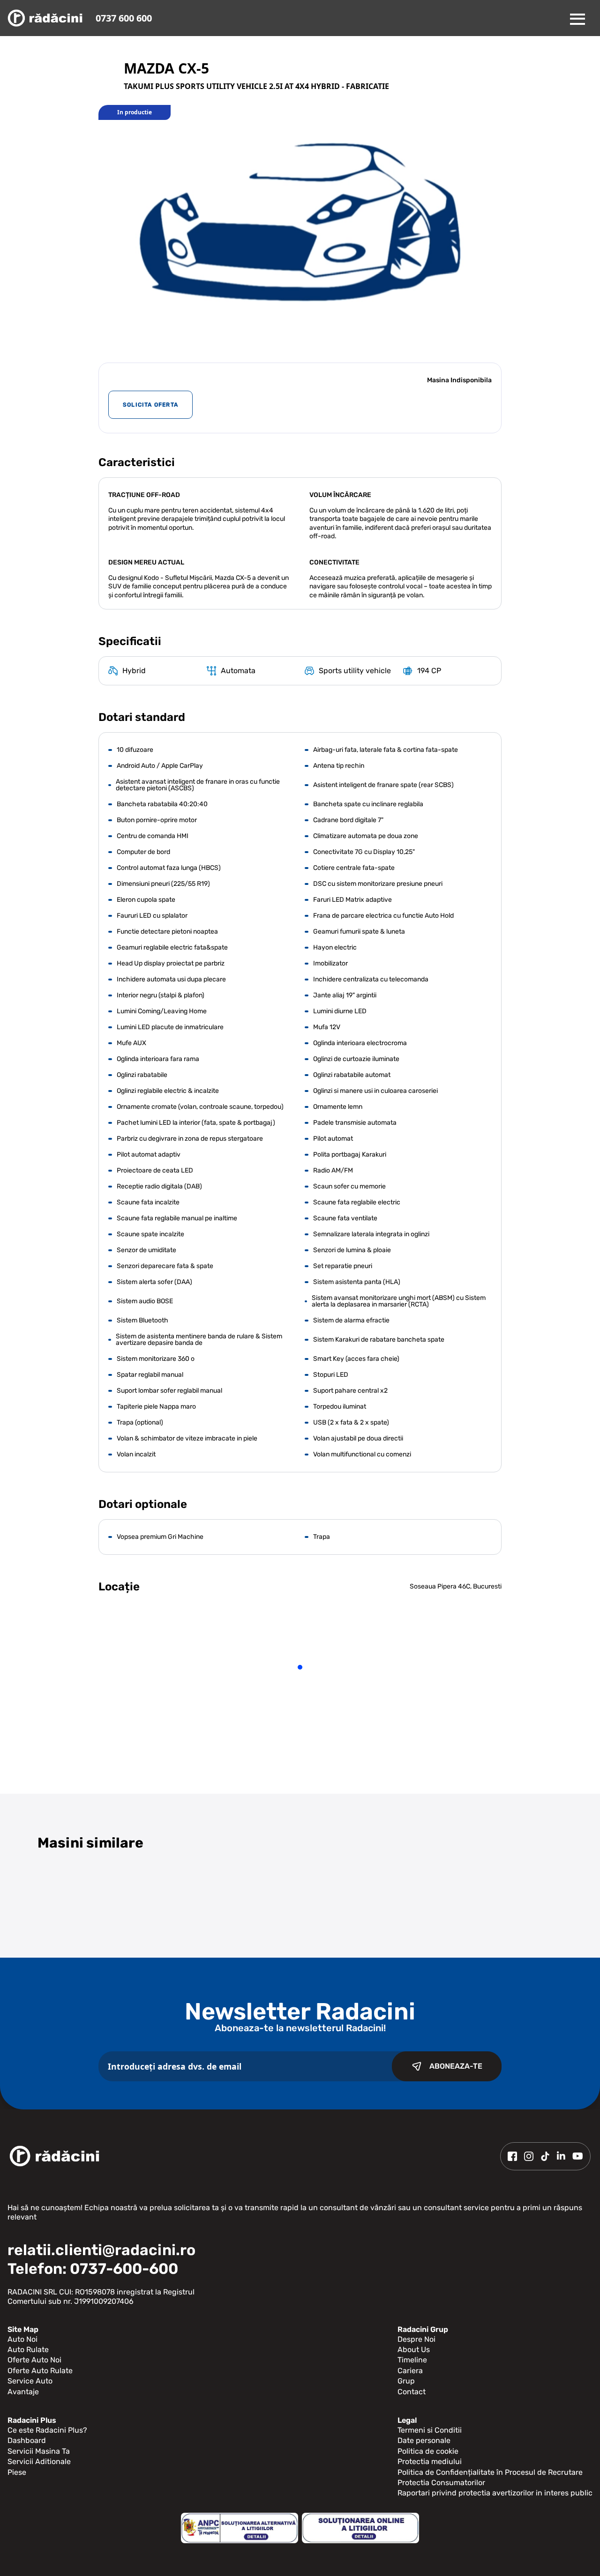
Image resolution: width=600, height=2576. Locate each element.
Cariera (410, 2371)
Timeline (412, 2360)
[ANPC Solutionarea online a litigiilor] (360, 2528)
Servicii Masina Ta (39, 2451)
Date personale (424, 2440)
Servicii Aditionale (39, 2461)
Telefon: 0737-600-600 (93, 2269)
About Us (414, 2350)
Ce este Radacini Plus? (47, 2430)
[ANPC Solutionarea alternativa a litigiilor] (240, 2528)
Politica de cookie (428, 2451)
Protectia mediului (430, 2461)
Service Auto (30, 2381)
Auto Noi (22, 2339)
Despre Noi (416, 2339)
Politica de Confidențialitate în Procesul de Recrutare (490, 2472)
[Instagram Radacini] (529, 2156)
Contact (412, 2392)
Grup (406, 2381)
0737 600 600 (124, 18)
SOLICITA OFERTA (150, 405)
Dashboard (27, 2440)
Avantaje (23, 2392)
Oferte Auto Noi (34, 2360)
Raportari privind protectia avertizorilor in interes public (495, 2493)
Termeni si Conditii (430, 2430)
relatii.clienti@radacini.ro (101, 2250)
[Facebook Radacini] (512, 2156)
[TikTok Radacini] (545, 2156)
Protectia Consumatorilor (441, 2483)
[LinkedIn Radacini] (561, 2156)
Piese (17, 2472)
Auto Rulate (28, 2350)
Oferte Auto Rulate (40, 2371)
